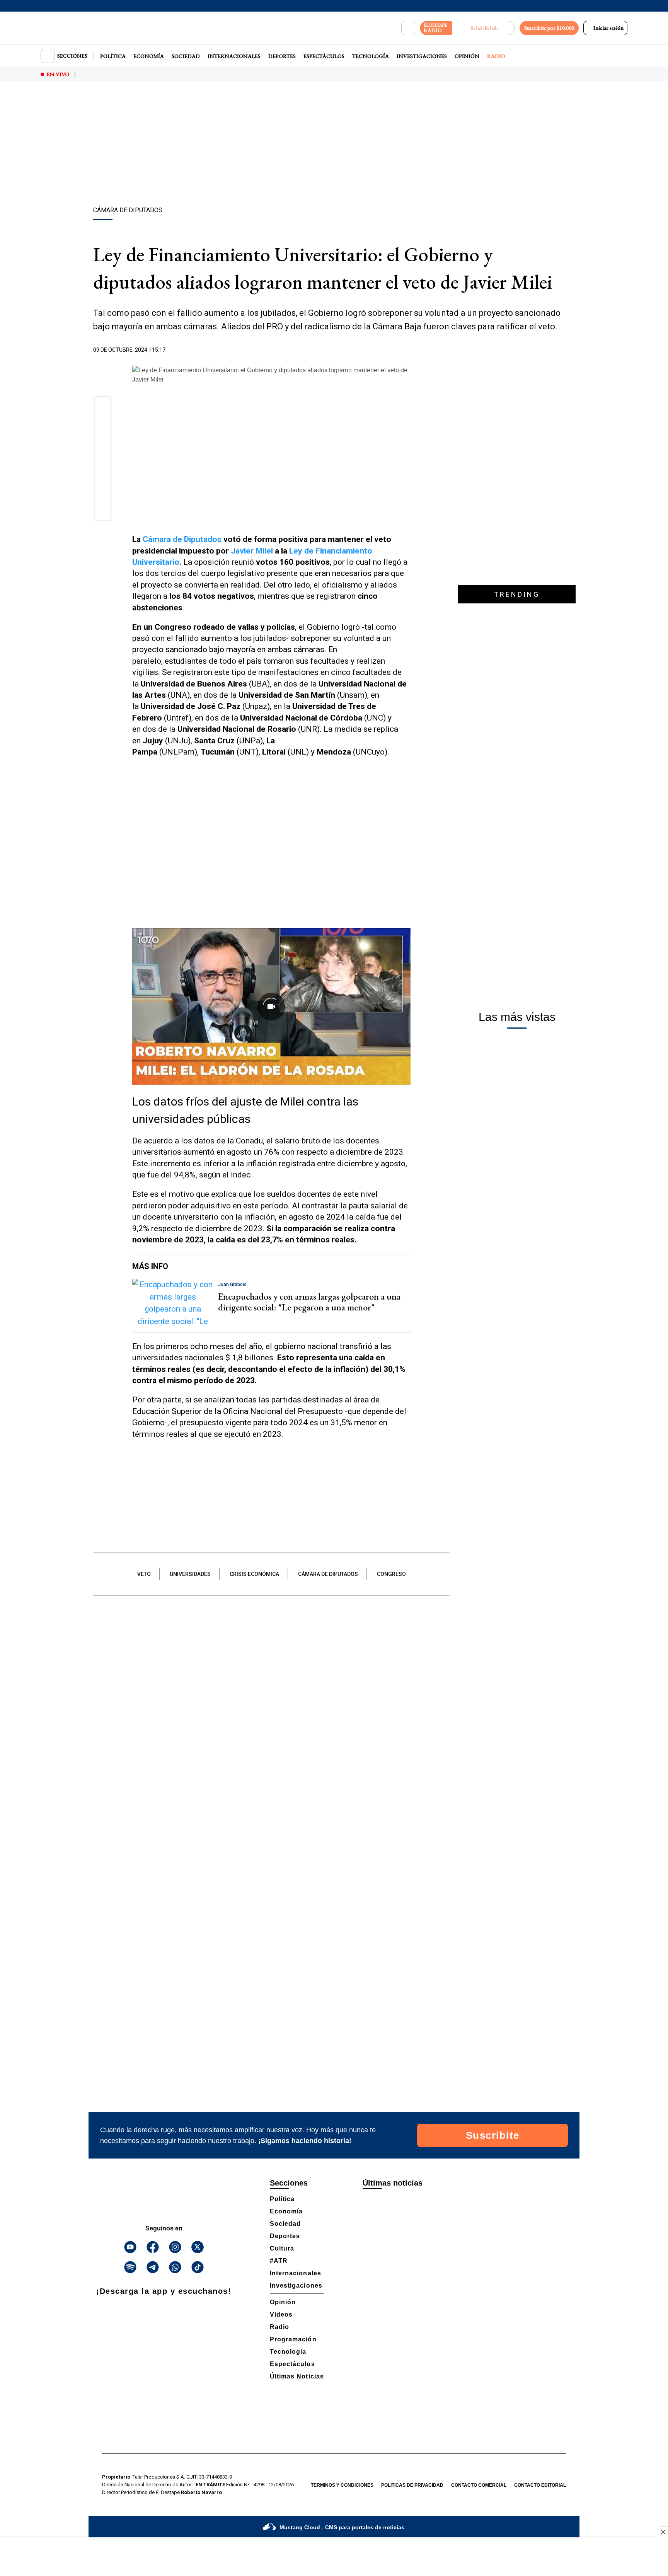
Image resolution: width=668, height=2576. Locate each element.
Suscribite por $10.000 (549, 28)
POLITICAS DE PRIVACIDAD (412, 2485)
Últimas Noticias (297, 2376)
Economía (149, 56)
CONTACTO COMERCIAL (479, 2485)
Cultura (282, 2248)
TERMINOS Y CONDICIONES (342, 2485)
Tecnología (371, 56)
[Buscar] (408, 28)
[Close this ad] (663, 2532)
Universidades (190, 1574)
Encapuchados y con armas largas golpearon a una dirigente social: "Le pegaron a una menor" (309, 1302)
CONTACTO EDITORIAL (540, 2485)
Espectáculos (324, 56)
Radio (496, 56)
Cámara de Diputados (182, 539)
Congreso (391, 1574)
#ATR (279, 2261)
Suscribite (493, 2135)
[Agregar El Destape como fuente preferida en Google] (409, 350)
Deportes (282, 56)
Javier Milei (252, 551)
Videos (281, 2314)
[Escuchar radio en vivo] (483, 28)
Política (113, 56)
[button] (103, 407)
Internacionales (234, 56)
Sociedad (186, 56)
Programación (293, 2339)
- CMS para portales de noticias (342, 2527)
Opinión (467, 56)
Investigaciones (422, 56)
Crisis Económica (254, 1574)
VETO (144, 1574)
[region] (334, 145)
